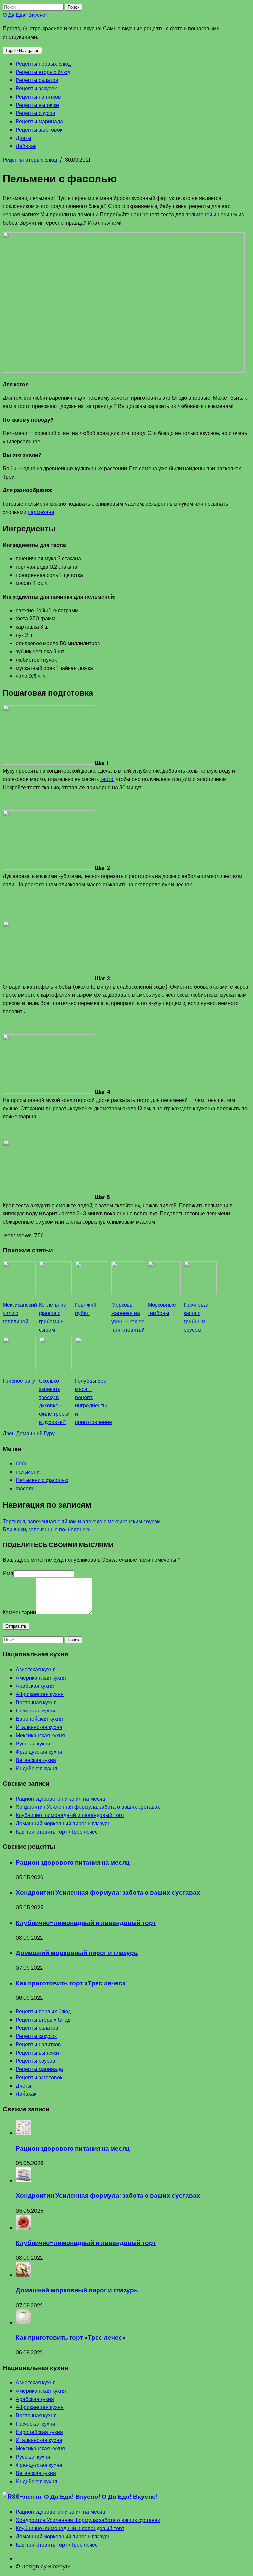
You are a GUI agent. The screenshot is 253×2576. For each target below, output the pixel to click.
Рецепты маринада (39, 122)
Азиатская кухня (36, 1669)
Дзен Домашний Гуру (29, 1434)
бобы (22, 1464)
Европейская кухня (39, 1719)
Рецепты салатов (37, 80)
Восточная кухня (36, 1702)
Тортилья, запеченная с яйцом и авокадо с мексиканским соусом (82, 1521)
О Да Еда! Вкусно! (25, 15)
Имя (8, 1573)
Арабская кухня (35, 1686)
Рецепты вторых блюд (43, 72)
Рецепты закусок (36, 89)
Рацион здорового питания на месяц (61, 1799)
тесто (107, 779)
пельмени (28, 1472)
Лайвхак (26, 146)
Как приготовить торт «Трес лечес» (58, 1832)
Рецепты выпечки (37, 105)
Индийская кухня (37, 1768)
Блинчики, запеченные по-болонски (47, 1530)
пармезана (41, 512)
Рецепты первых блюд (43, 64)
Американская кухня (41, 1678)
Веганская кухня (36, 1760)
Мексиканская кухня (40, 1735)
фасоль (25, 1488)
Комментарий (19, 1612)
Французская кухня (39, 1752)
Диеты (24, 138)
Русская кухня (33, 1744)
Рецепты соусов (36, 113)
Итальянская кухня (39, 1727)
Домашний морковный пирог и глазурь (63, 1823)
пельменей (199, 215)
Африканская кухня (40, 1694)
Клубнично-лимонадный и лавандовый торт (70, 1815)
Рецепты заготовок (39, 130)
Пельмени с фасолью (42, 1480)
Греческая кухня (36, 1711)
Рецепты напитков (38, 97)
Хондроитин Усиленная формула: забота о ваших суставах (88, 1807)
